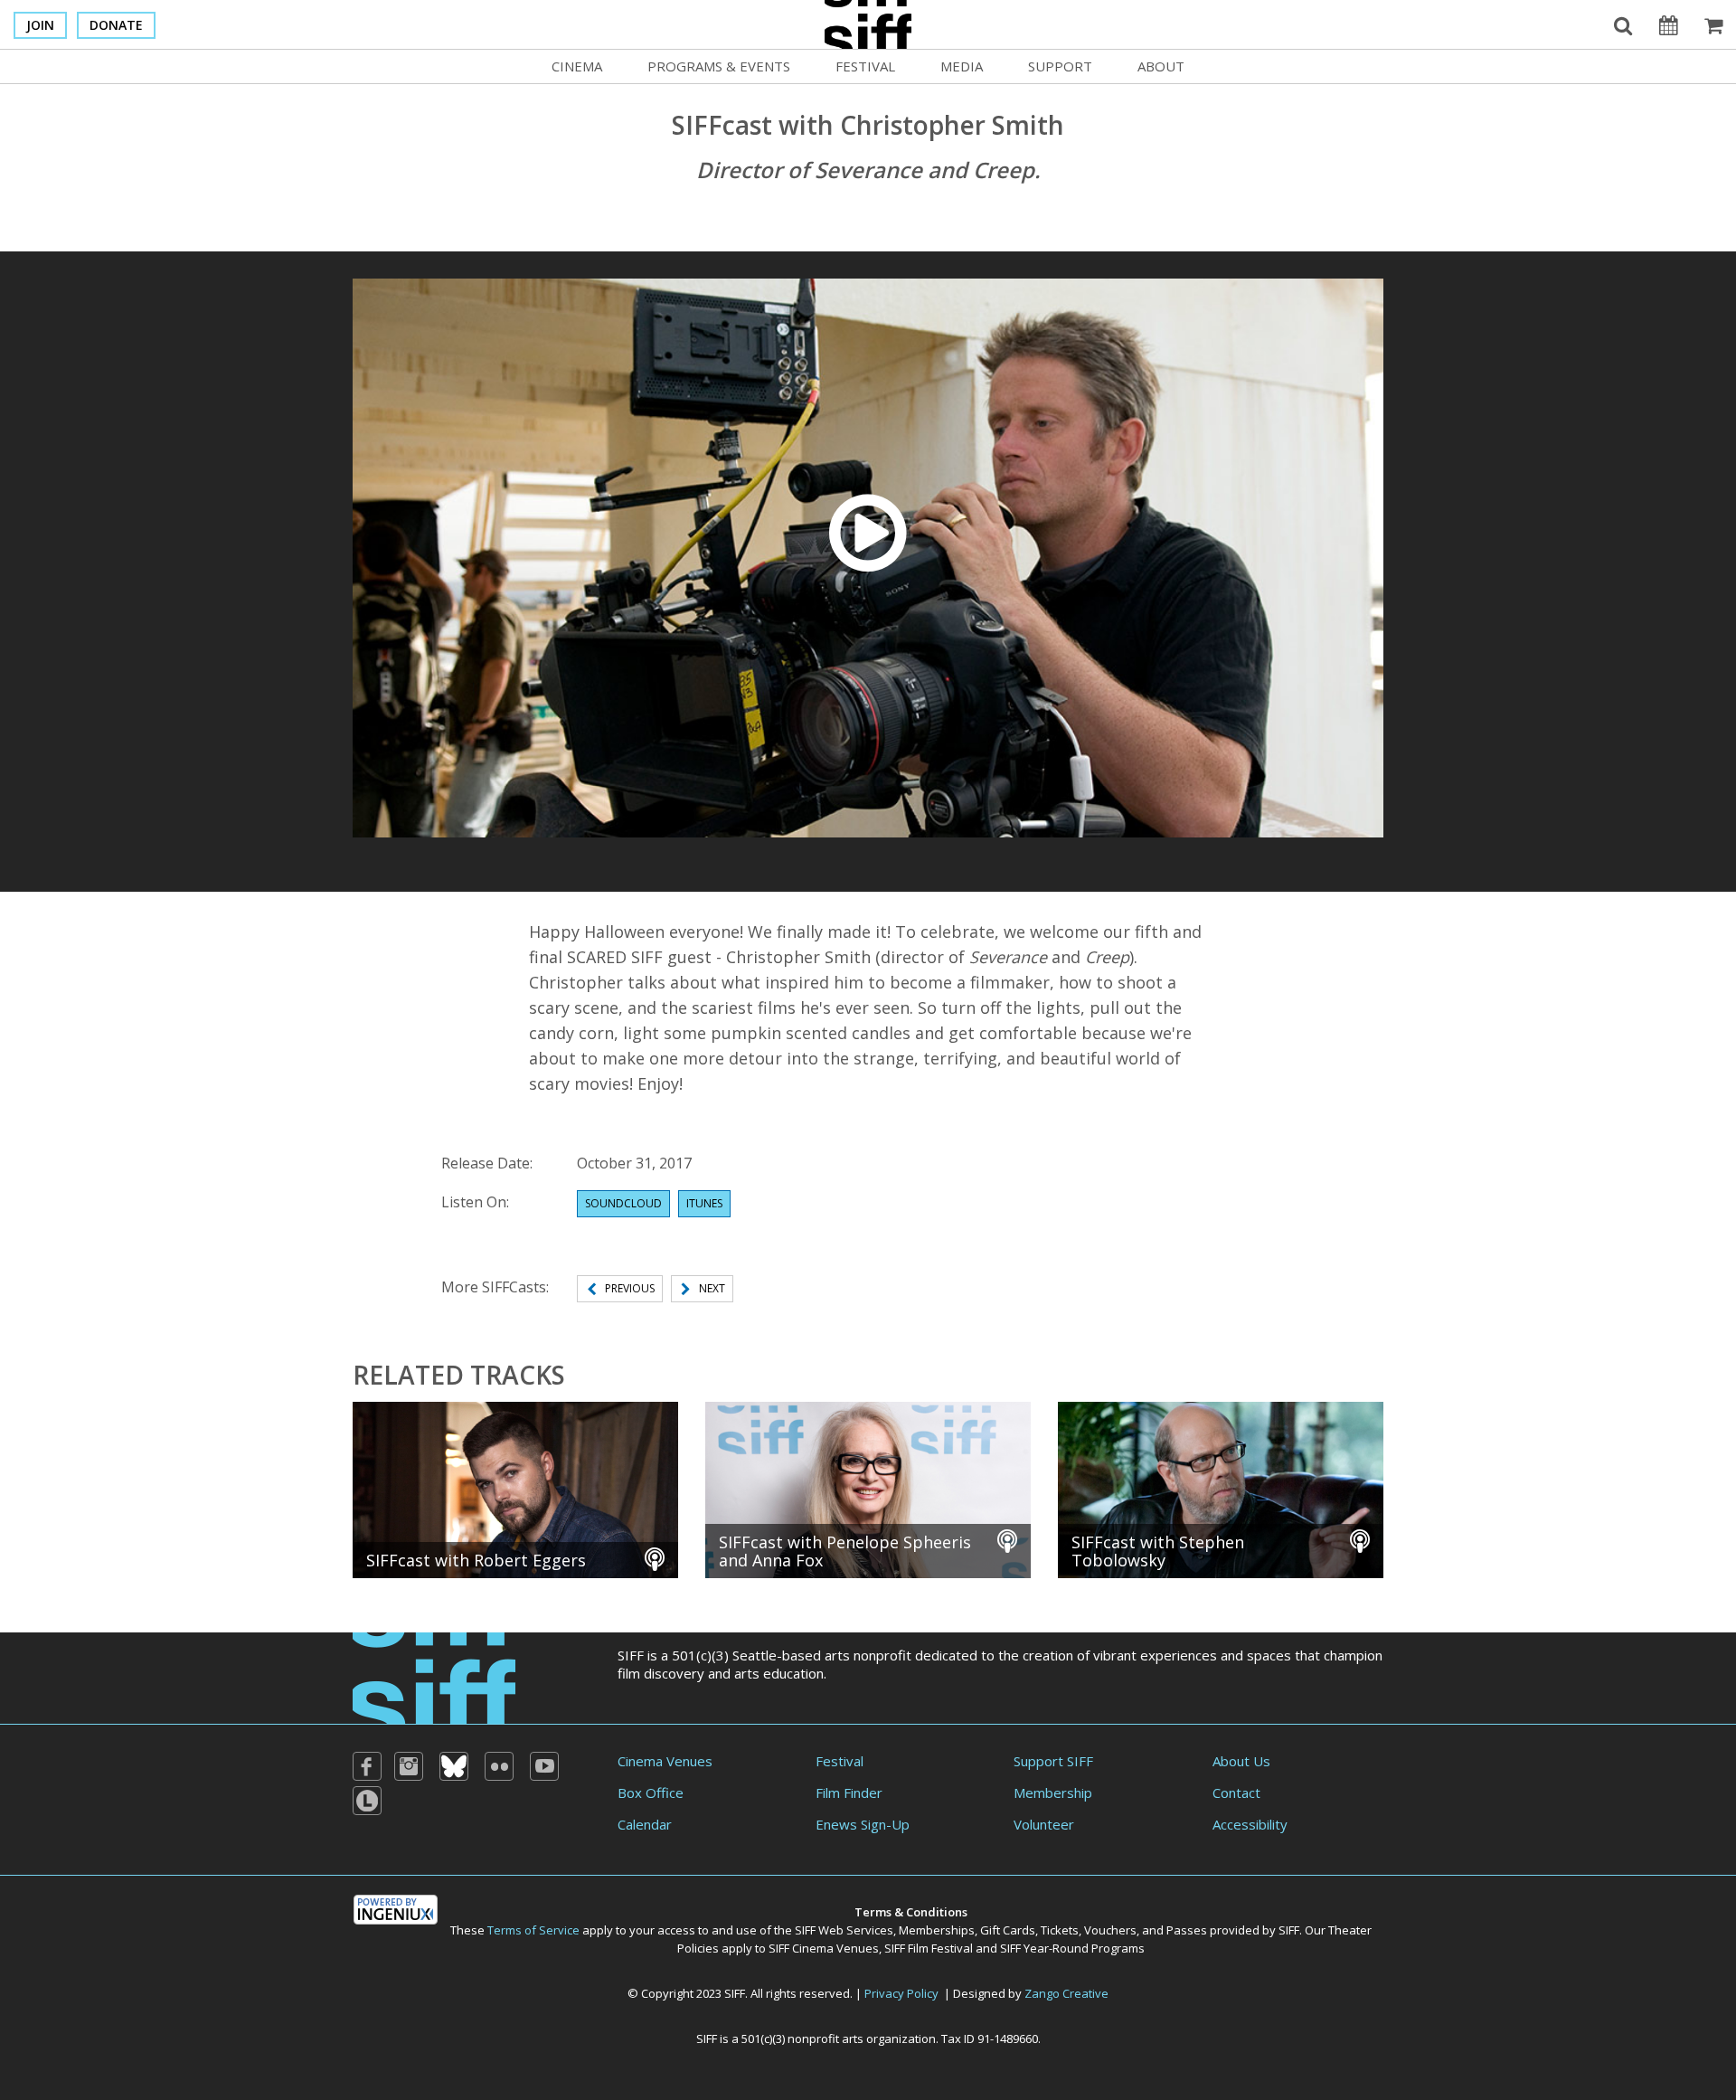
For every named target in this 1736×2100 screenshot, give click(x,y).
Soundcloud (623, 1203)
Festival (865, 66)
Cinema (577, 66)
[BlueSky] (454, 1766)
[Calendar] (1668, 24)
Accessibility (1250, 1824)
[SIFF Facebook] (367, 1766)
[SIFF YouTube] (544, 1766)
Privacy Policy (901, 1993)
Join (40, 25)
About (1161, 66)
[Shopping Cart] (1713, 24)
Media (962, 66)
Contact (1236, 1793)
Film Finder (849, 1793)
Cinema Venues (665, 1761)
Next (712, 1288)
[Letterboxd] (367, 1801)
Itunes (704, 1203)
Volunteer (1044, 1824)
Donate (116, 25)
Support (1060, 66)
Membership (1053, 1793)
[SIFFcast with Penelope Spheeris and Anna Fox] (868, 1488)
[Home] (434, 1676)
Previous (630, 1288)
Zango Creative (1066, 1993)
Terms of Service (533, 1930)
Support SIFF (1053, 1761)
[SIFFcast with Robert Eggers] (515, 1488)
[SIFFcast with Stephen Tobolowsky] (1221, 1488)
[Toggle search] (1623, 24)
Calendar (645, 1824)
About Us (1241, 1761)
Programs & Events (719, 66)
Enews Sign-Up (863, 1824)
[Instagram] (409, 1766)
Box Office (651, 1793)
